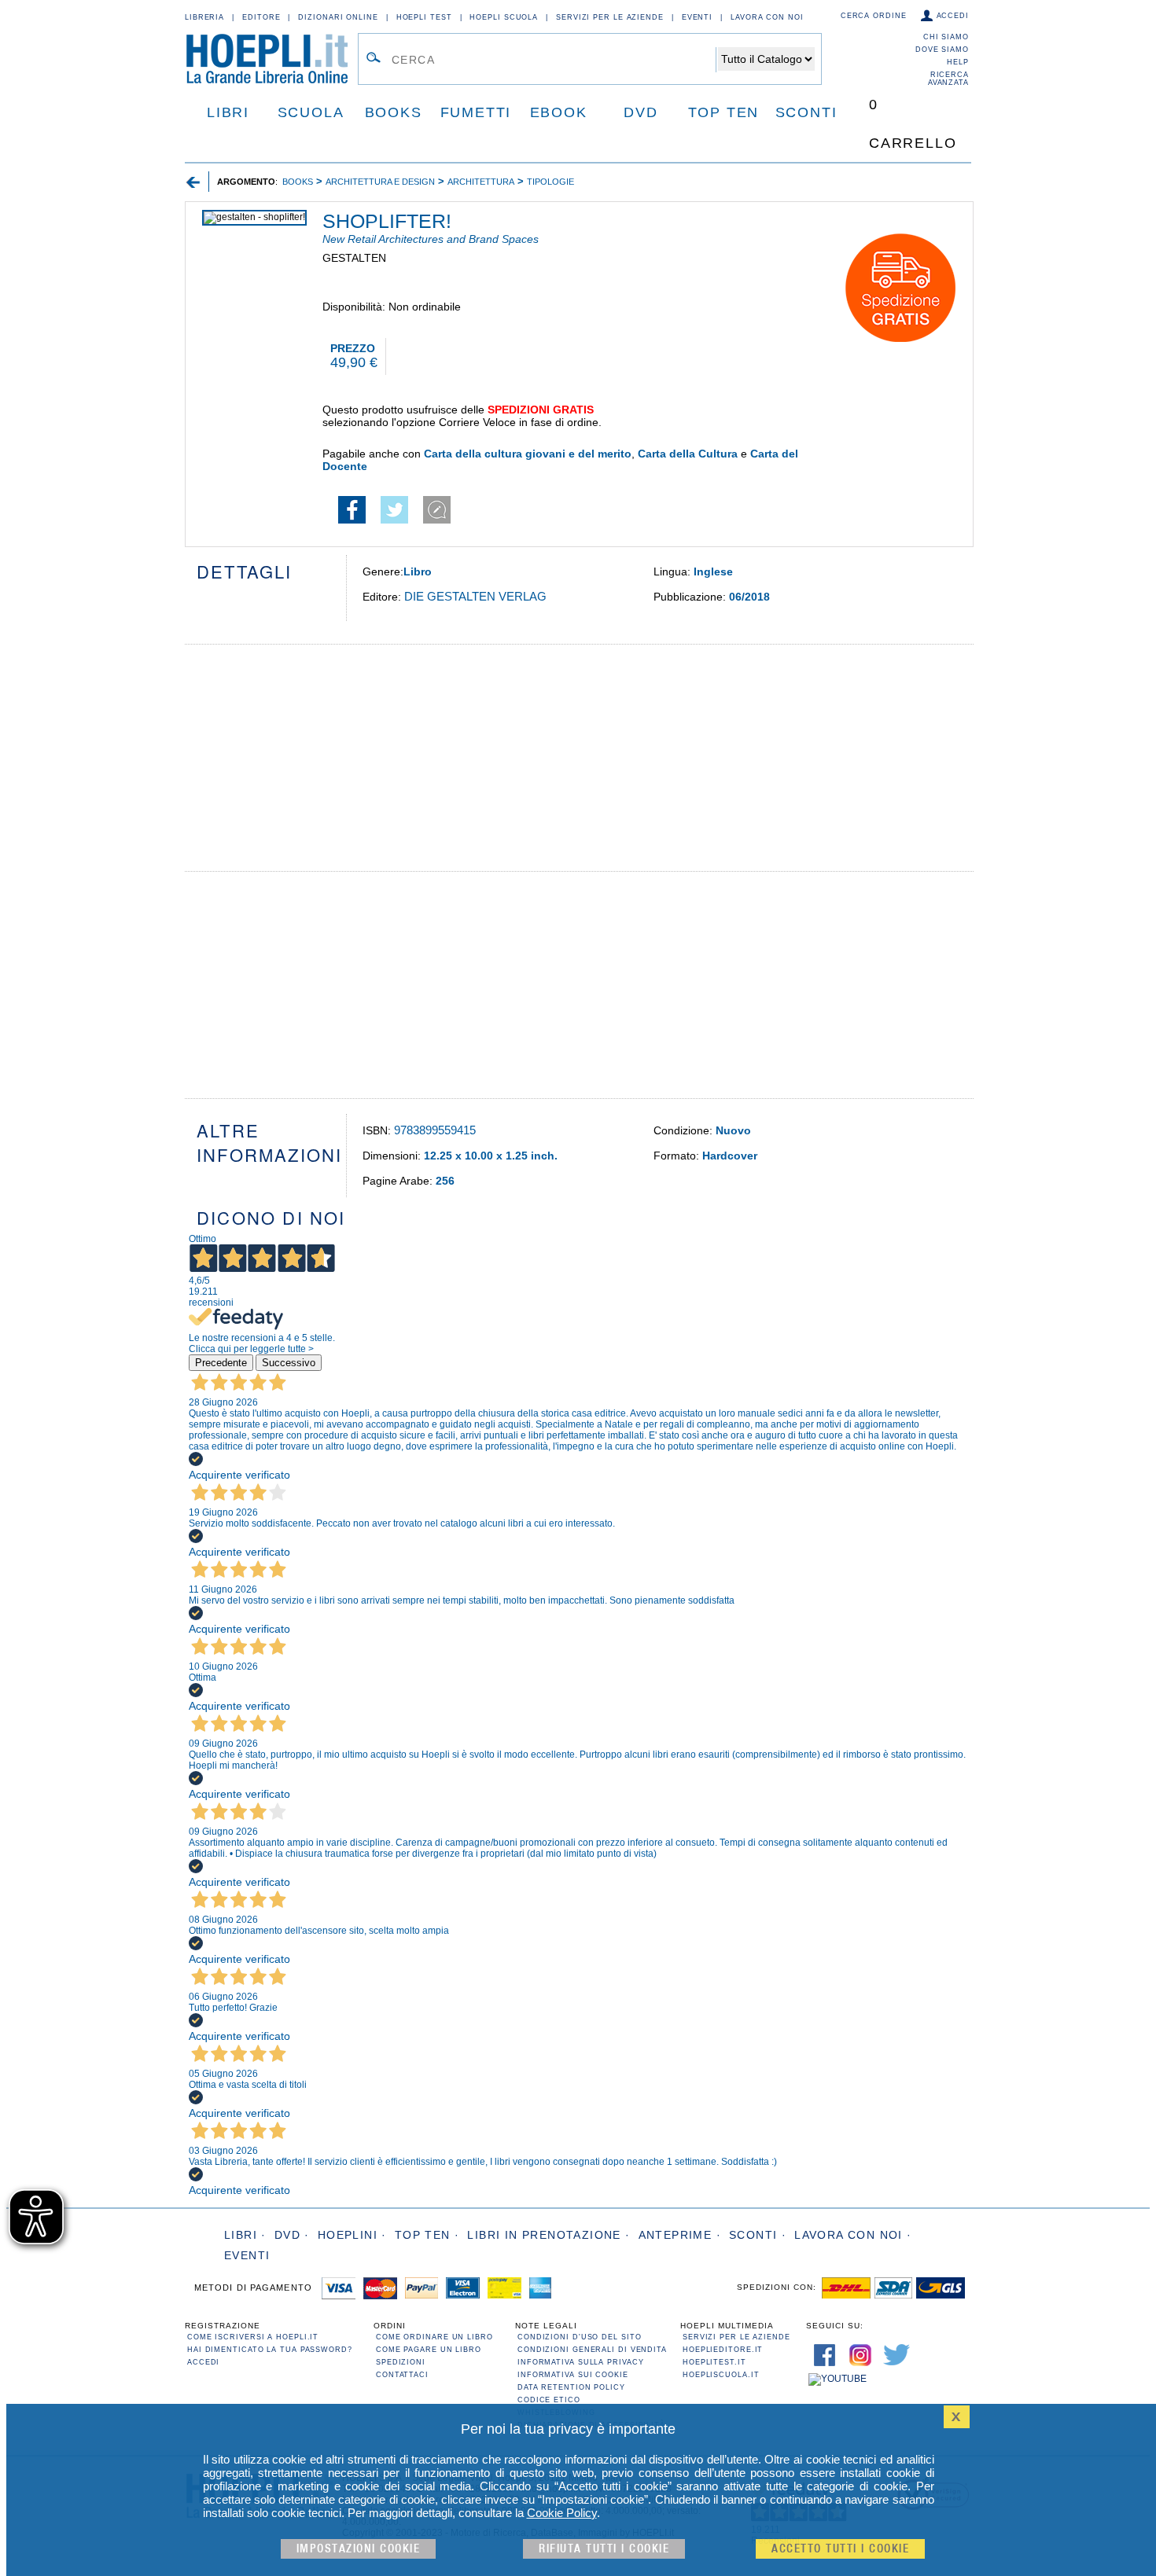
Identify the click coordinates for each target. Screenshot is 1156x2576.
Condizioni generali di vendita (592, 2350)
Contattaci (402, 2375)
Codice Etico (549, 2400)
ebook (559, 112)
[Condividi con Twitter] (394, 520)
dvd (641, 112)
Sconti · (758, 2235)
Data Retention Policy (571, 2387)
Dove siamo (942, 50)
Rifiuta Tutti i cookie (604, 2549)
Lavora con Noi (767, 17)
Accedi (953, 16)
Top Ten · (427, 2235)
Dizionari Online (338, 17)
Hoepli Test (424, 17)
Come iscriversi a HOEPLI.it (253, 2337)
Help (958, 62)
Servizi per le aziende (610, 17)
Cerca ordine (874, 16)
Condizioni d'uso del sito (580, 2337)
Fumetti (476, 112)
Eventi (697, 17)
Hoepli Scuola (504, 17)
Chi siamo (946, 37)
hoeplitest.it (714, 2362)
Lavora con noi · (853, 2235)
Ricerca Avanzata (948, 79)
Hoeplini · (352, 2235)
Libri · (245, 2235)
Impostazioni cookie (359, 2549)
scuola (311, 112)
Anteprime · (680, 2235)
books (394, 112)
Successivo (289, 1363)
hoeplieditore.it (723, 2350)
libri (228, 112)
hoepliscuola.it (721, 2375)
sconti (806, 112)
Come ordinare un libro (434, 2337)
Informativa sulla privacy (581, 2362)
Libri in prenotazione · (549, 2235)
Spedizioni (401, 2362)
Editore (261, 17)
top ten (724, 112)
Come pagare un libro (429, 2350)
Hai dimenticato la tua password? (270, 2350)
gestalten (354, 258)
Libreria (204, 17)
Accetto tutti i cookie (840, 2549)
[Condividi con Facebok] (352, 520)
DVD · (292, 2235)
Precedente (221, 1363)
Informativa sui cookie (573, 2375)
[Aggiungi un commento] (437, 520)
